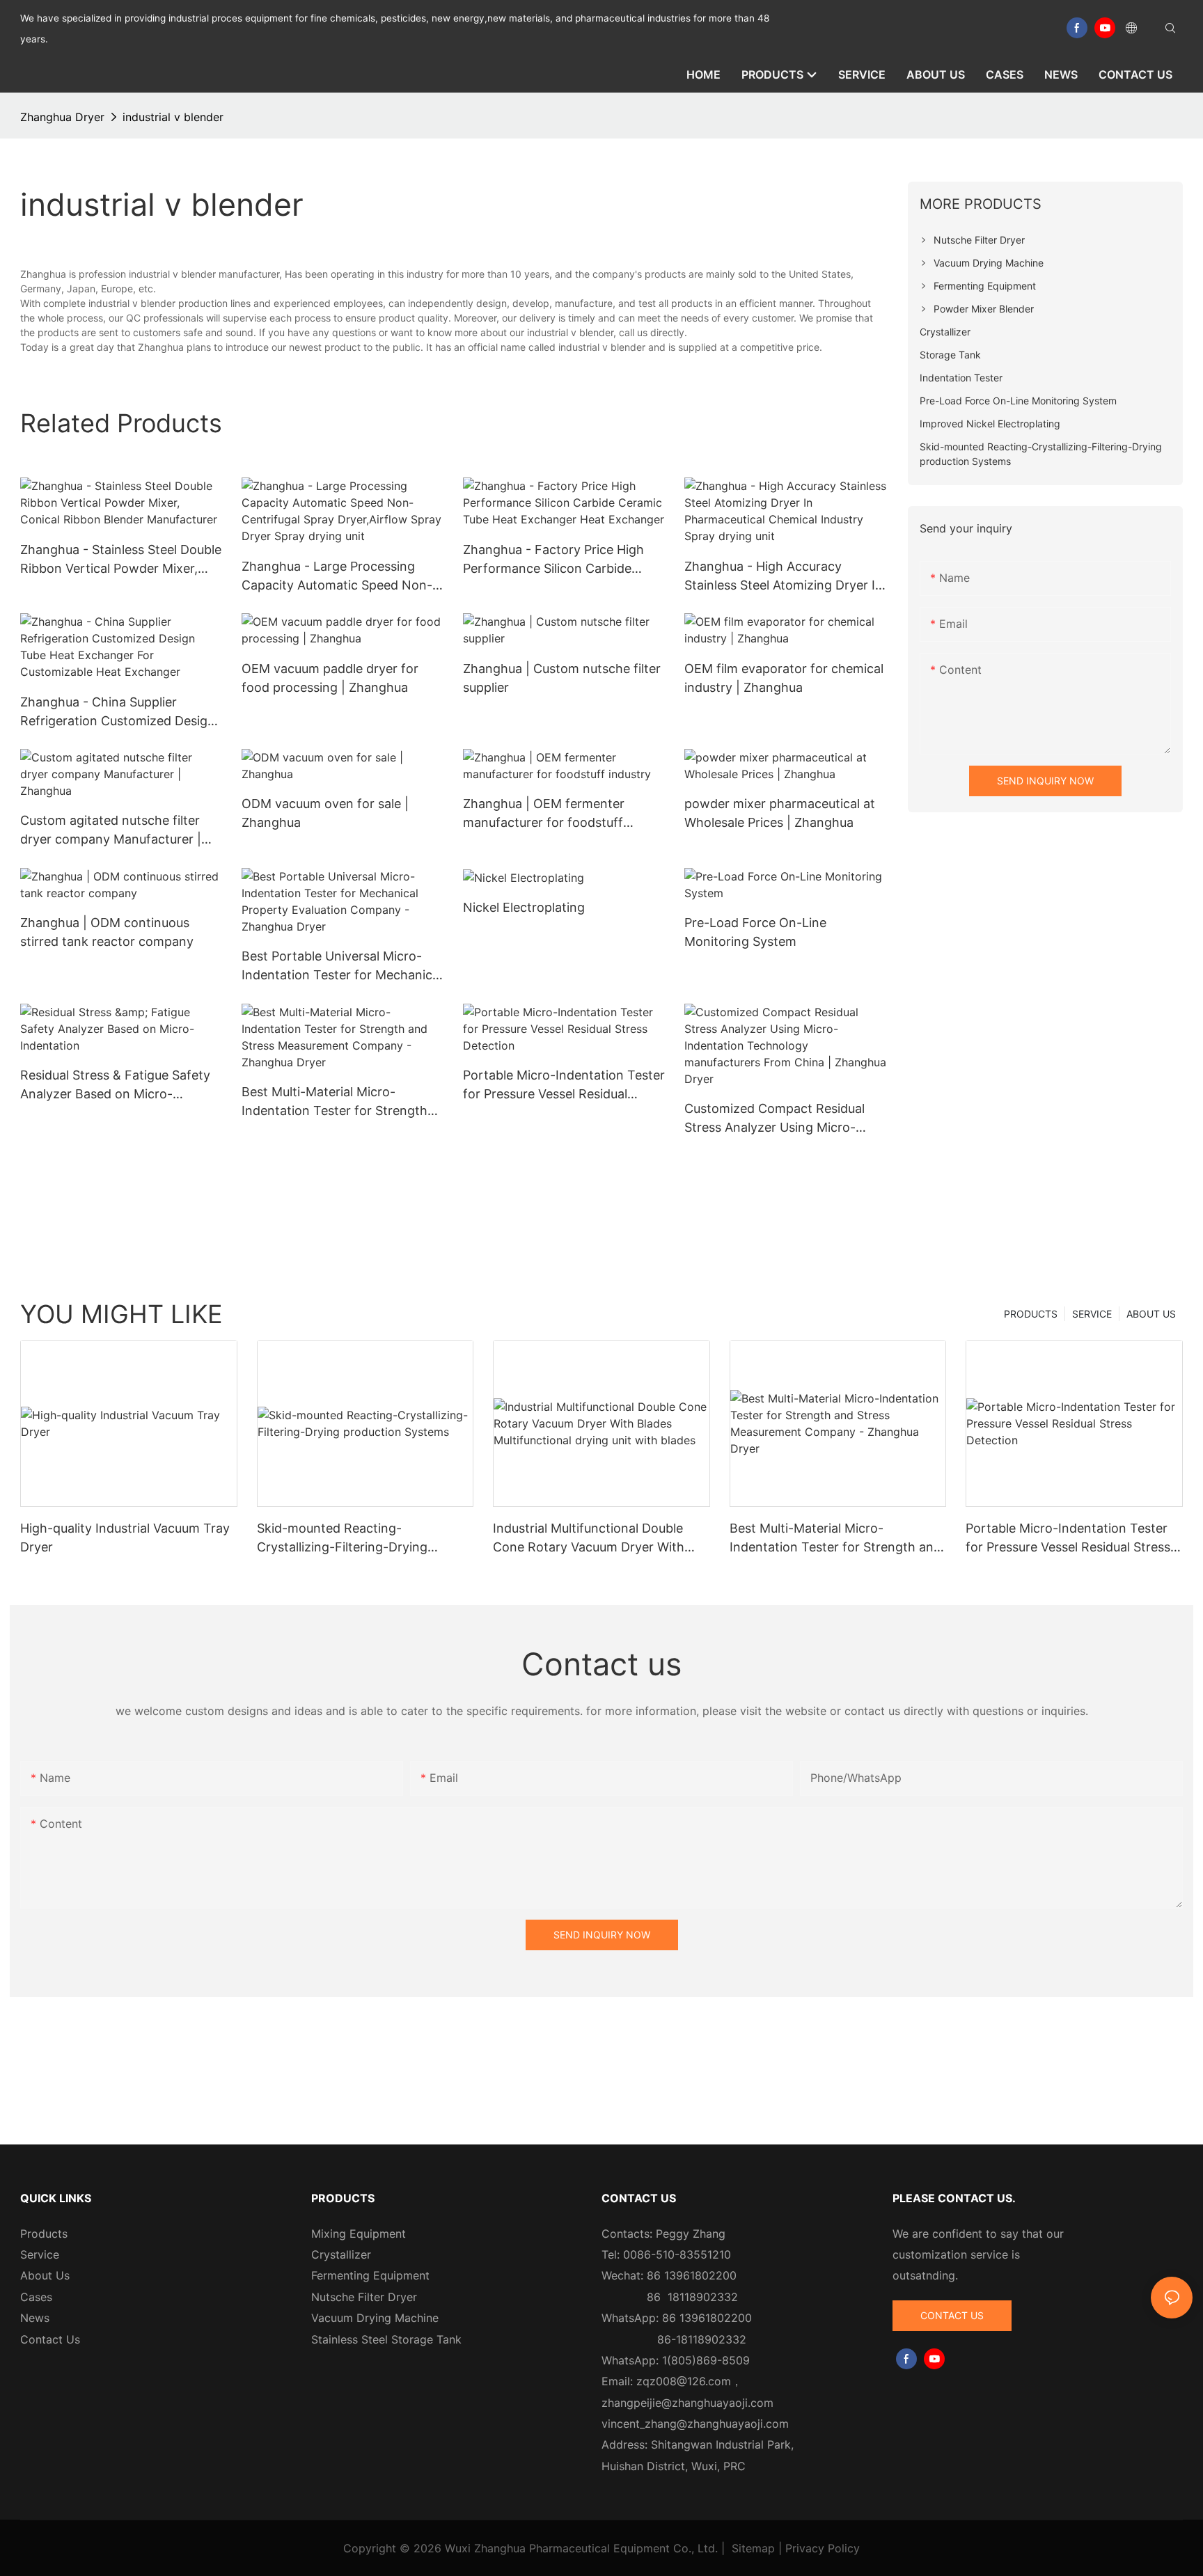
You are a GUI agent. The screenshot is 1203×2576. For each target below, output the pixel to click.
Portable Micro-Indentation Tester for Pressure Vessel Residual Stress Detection (564, 1085)
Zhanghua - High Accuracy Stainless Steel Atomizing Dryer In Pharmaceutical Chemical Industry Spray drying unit (785, 577)
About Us (45, 2275)
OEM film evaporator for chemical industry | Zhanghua (784, 678)
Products (44, 2234)
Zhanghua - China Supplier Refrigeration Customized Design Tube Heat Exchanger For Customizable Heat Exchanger (118, 712)
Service (40, 2254)
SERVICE (1092, 1314)
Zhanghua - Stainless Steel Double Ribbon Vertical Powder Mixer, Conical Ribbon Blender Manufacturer (121, 560)
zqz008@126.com (684, 2381)
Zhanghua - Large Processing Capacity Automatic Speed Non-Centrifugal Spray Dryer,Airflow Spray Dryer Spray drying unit (337, 577)
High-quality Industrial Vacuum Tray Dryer (125, 1538)
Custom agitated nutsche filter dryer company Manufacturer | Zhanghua (111, 831)
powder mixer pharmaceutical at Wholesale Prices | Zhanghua (780, 813)
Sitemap (753, 2548)
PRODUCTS (1031, 1314)
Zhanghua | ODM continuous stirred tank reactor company (107, 932)
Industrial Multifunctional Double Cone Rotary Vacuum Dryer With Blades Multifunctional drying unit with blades (591, 1539)
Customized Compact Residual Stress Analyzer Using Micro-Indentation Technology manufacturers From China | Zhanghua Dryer (775, 1119)
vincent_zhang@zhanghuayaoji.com (695, 2424)
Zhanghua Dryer (62, 117)
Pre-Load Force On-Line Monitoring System (755, 932)
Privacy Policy (823, 2548)
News (35, 2318)
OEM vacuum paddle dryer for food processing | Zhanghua (330, 678)
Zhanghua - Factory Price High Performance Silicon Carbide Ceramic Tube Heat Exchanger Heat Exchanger (553, 560)
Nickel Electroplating (524, 907)
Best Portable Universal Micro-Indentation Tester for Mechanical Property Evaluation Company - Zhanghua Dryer (342, 966)
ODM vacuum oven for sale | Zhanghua (325, 813)
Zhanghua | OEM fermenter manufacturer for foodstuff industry (544, 814)
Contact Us (50, 2339)
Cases (36, 2297)
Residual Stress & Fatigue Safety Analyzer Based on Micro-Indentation (115, 1085)
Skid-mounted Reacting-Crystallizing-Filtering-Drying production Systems (342, 1539)
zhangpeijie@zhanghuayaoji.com (687, 2403)
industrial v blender (173, 117)
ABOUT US (1151, 1314)
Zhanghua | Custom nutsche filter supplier (562, 678)
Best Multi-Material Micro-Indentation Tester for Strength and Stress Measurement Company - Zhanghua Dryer (335, 1102)
